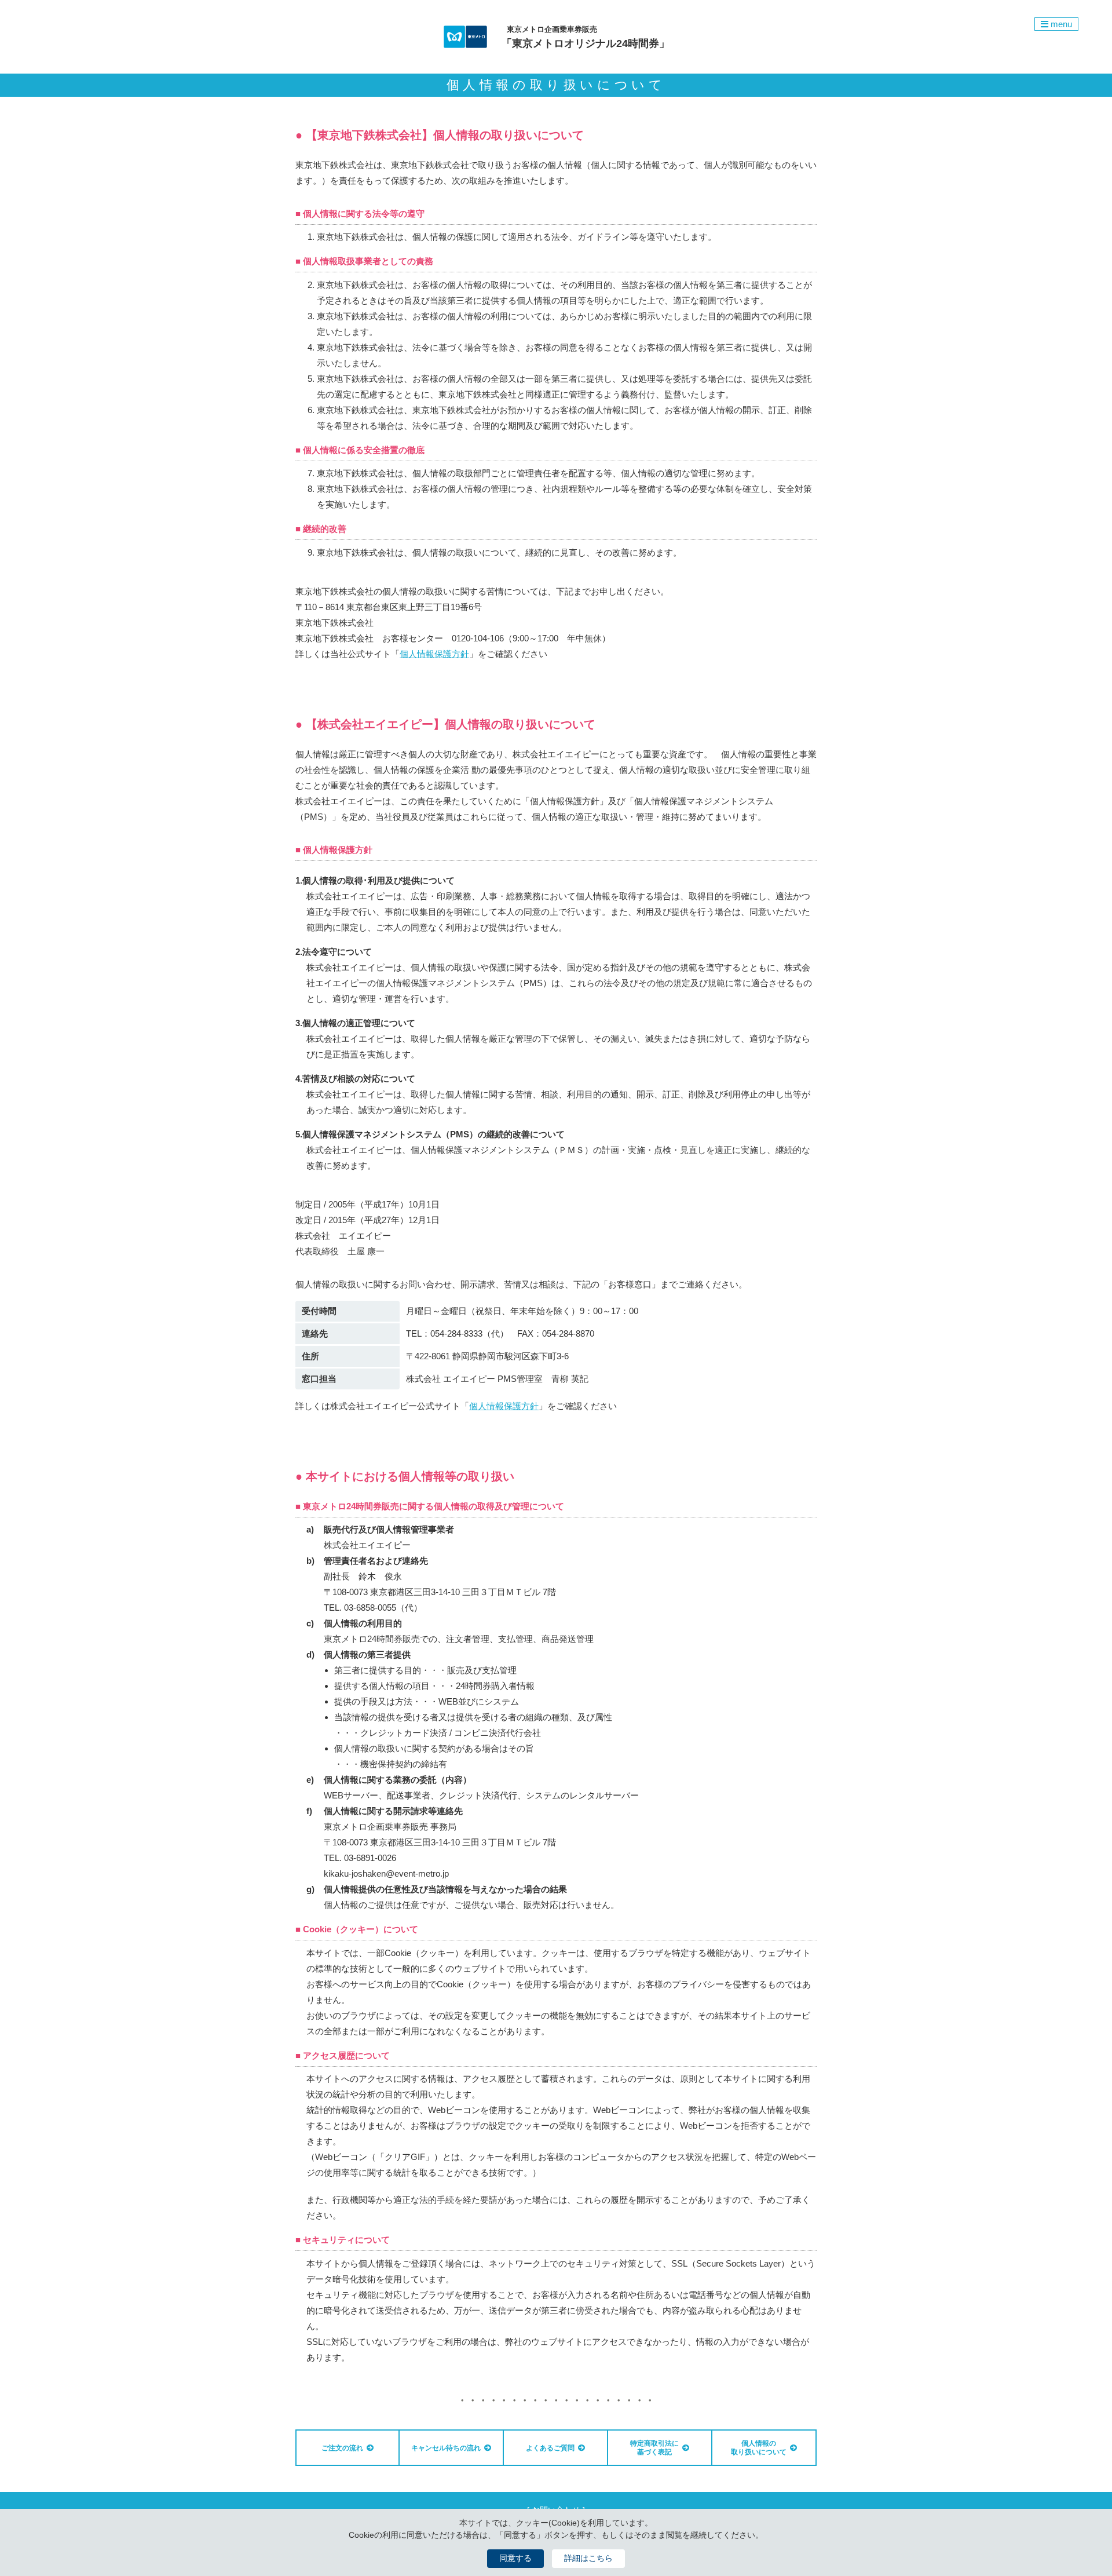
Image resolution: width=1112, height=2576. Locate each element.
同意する (515, 2558)
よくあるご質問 (550, 2448)
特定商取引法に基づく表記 (654, 2447)
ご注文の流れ (342, 2448)
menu (1060, 24)
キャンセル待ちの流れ (446, 2448)
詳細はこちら (588, 2558)
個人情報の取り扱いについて (759, 2447)
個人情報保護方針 (434, 654)
